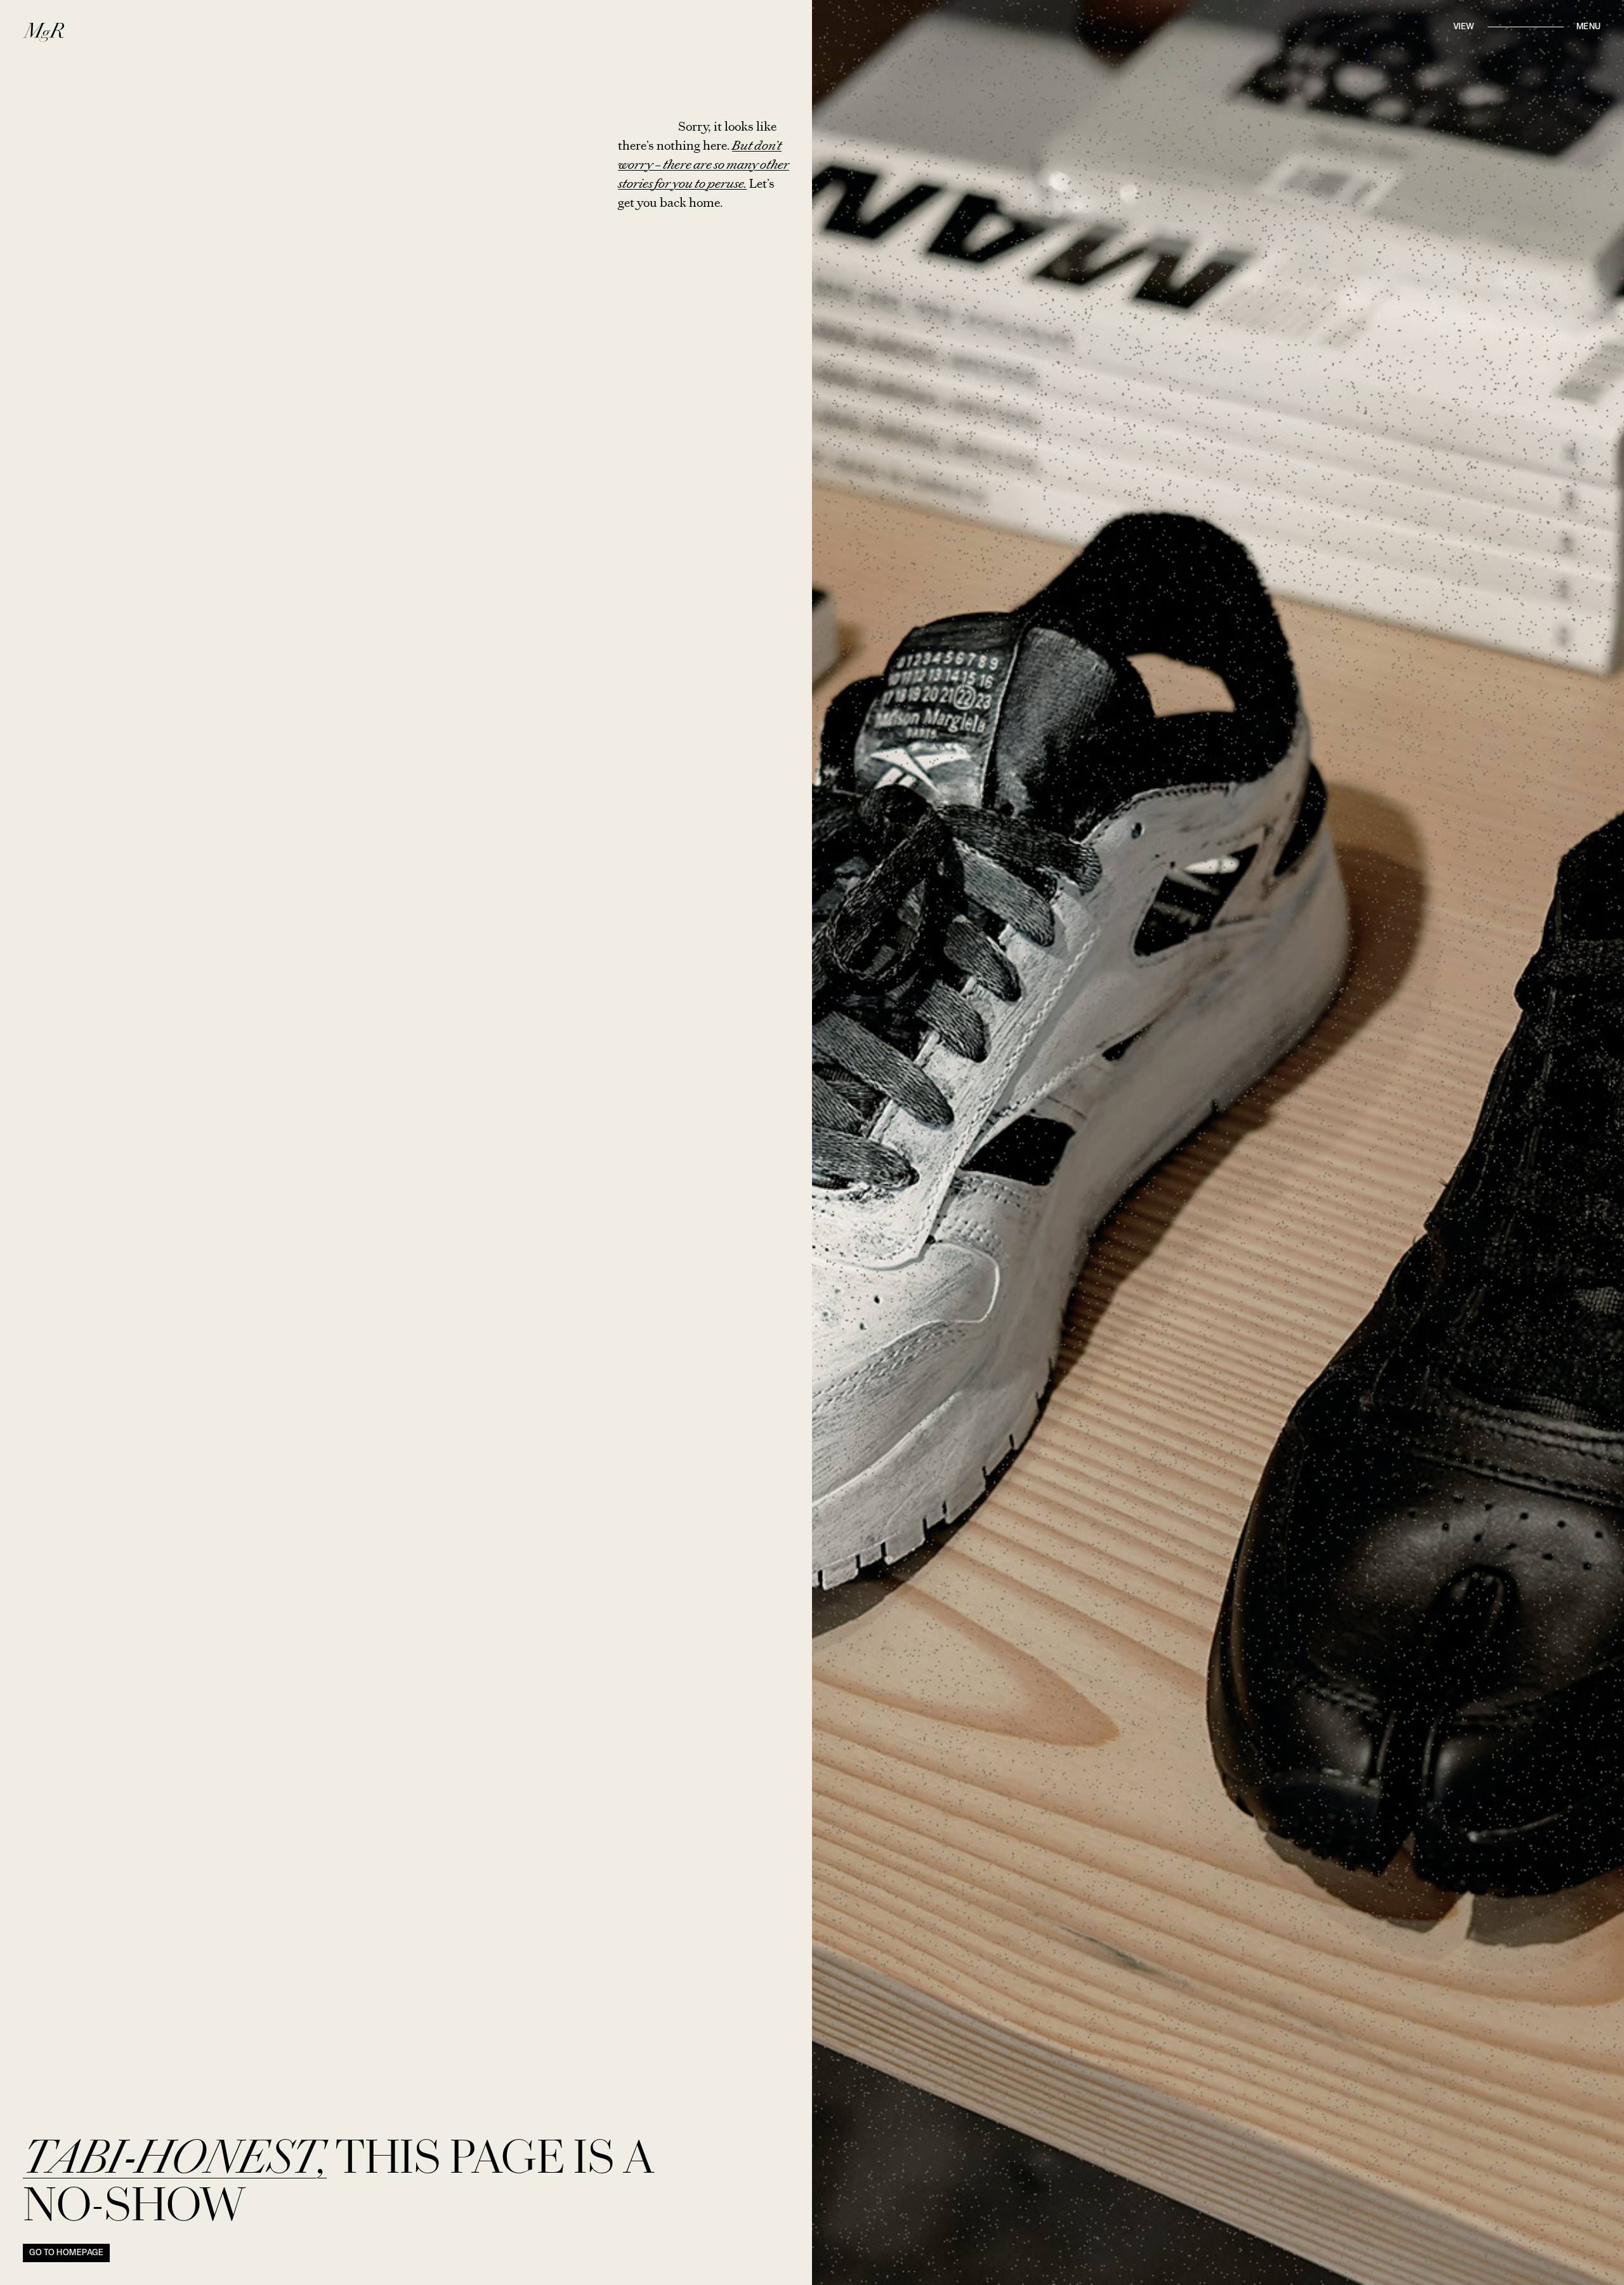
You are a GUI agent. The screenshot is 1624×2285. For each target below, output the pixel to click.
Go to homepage (66, 2253)
